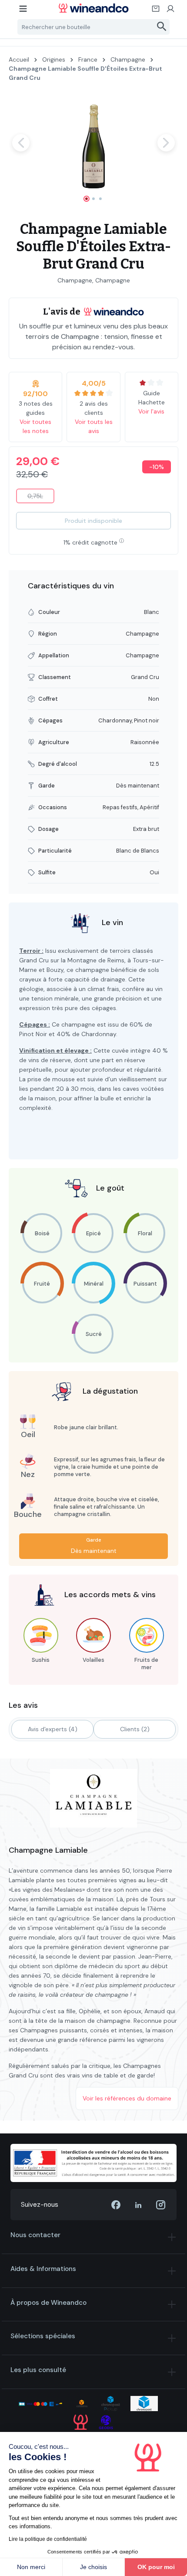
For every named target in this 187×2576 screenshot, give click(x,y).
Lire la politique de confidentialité (48, 2539)
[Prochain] (166, 143)
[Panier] (156, 11)
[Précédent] (21, 143)
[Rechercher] (162, 27)
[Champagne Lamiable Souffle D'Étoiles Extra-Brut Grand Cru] (93, 143)
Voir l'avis (151, 411)
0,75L (41, 498)
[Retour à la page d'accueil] (94, 8)
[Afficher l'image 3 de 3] (100, 199)
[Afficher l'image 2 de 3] (93, 199)
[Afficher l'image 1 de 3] (87, 199)
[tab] (52, 1729)
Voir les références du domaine (127, 2098)
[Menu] (23, 11)
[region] (93, 150)
